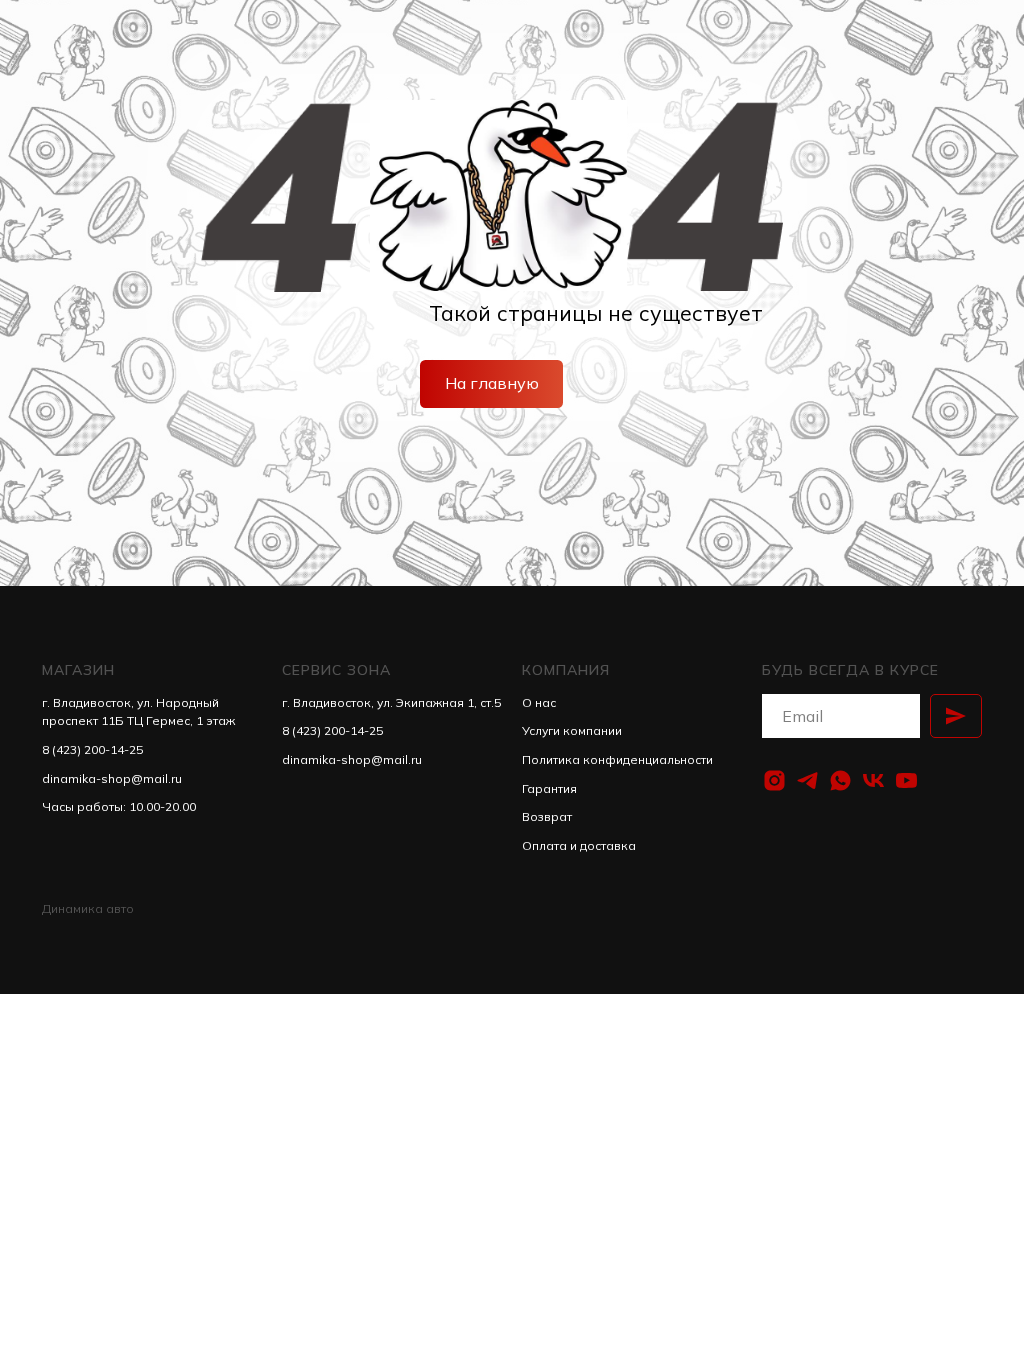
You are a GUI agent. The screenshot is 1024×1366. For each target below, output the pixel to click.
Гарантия (549, 788)
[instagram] (774, 780)
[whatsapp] (840, 780)
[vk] (873, 780)
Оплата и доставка (579, 845)
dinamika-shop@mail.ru (112, 778)
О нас (539, 702)
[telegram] (807, 780)
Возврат (547, 816)
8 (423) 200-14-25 (92, 749)
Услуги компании (572, 730)
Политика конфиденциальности (617, 759)
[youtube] (906, 780)
